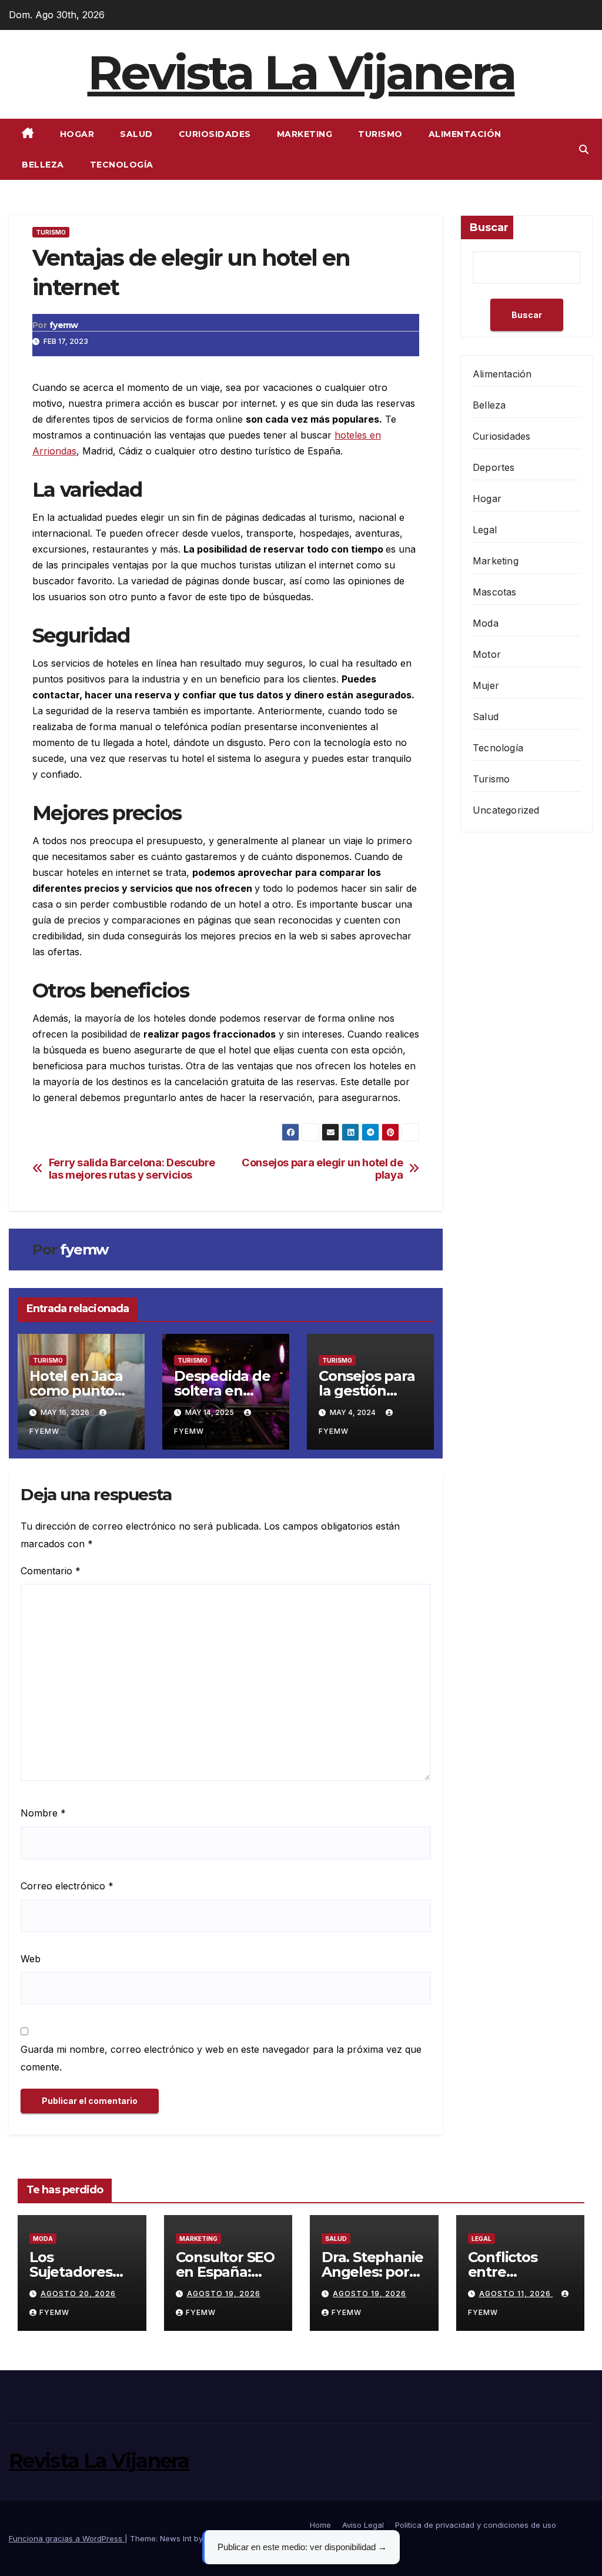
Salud (136, 134)
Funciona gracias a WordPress (67, 2538)
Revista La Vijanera (301, 73)
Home (320, 2525)
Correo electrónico (67, 1886)
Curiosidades (215, 134)
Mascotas (495, 592)
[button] (584, 149)
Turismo (380, 134)
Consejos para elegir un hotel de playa (322, 1169)
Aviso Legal (363, 2525)
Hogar (77, 134)
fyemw (64, 325)
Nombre (43, 1813)
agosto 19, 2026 (224, 2294)
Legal (485, 530)
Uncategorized (506, 810)
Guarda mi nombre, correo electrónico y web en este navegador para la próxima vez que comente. (221, 2058)
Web (31, 1959)
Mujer (486, 685)
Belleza (43, 165)
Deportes (494, 467)
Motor (487, 654)
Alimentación (465, 134)
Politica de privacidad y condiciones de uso (476, 2525)
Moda (486, 623)
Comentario (51, 1571)
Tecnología (122, 165)
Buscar (489, 228)
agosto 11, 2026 (516, 2294)
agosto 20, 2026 (78, 2294)
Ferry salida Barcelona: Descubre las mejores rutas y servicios (132, 1169)
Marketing (305, 134)
